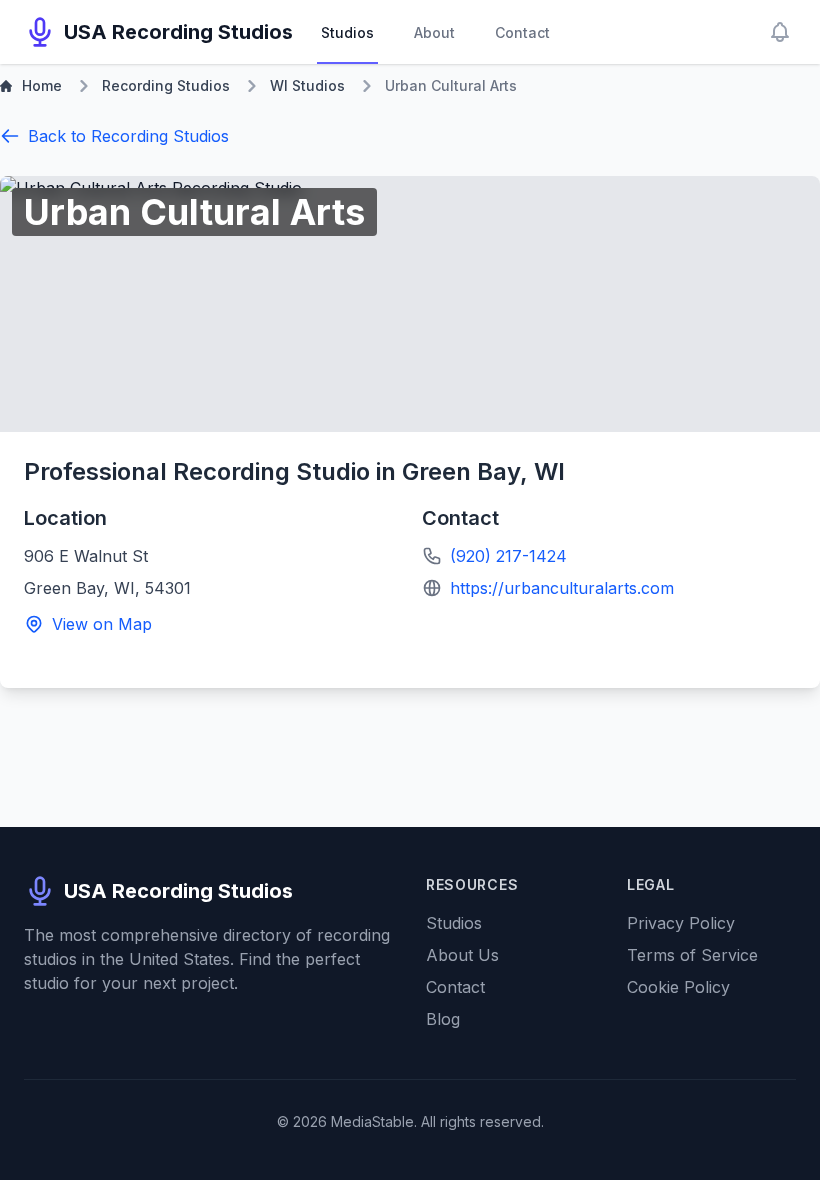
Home (42, 85)
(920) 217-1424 (508, 556)
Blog (443, 1019)
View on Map (102, 624)
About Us (462, 955)
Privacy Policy (681, 923)
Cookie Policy (678, 987)
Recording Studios (166, 85)
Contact (522, 32)
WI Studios (307, 85)
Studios (347, 32)
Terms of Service (692, 955)
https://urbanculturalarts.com (562, 588)
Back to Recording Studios (128, 136)
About (434, 32)
